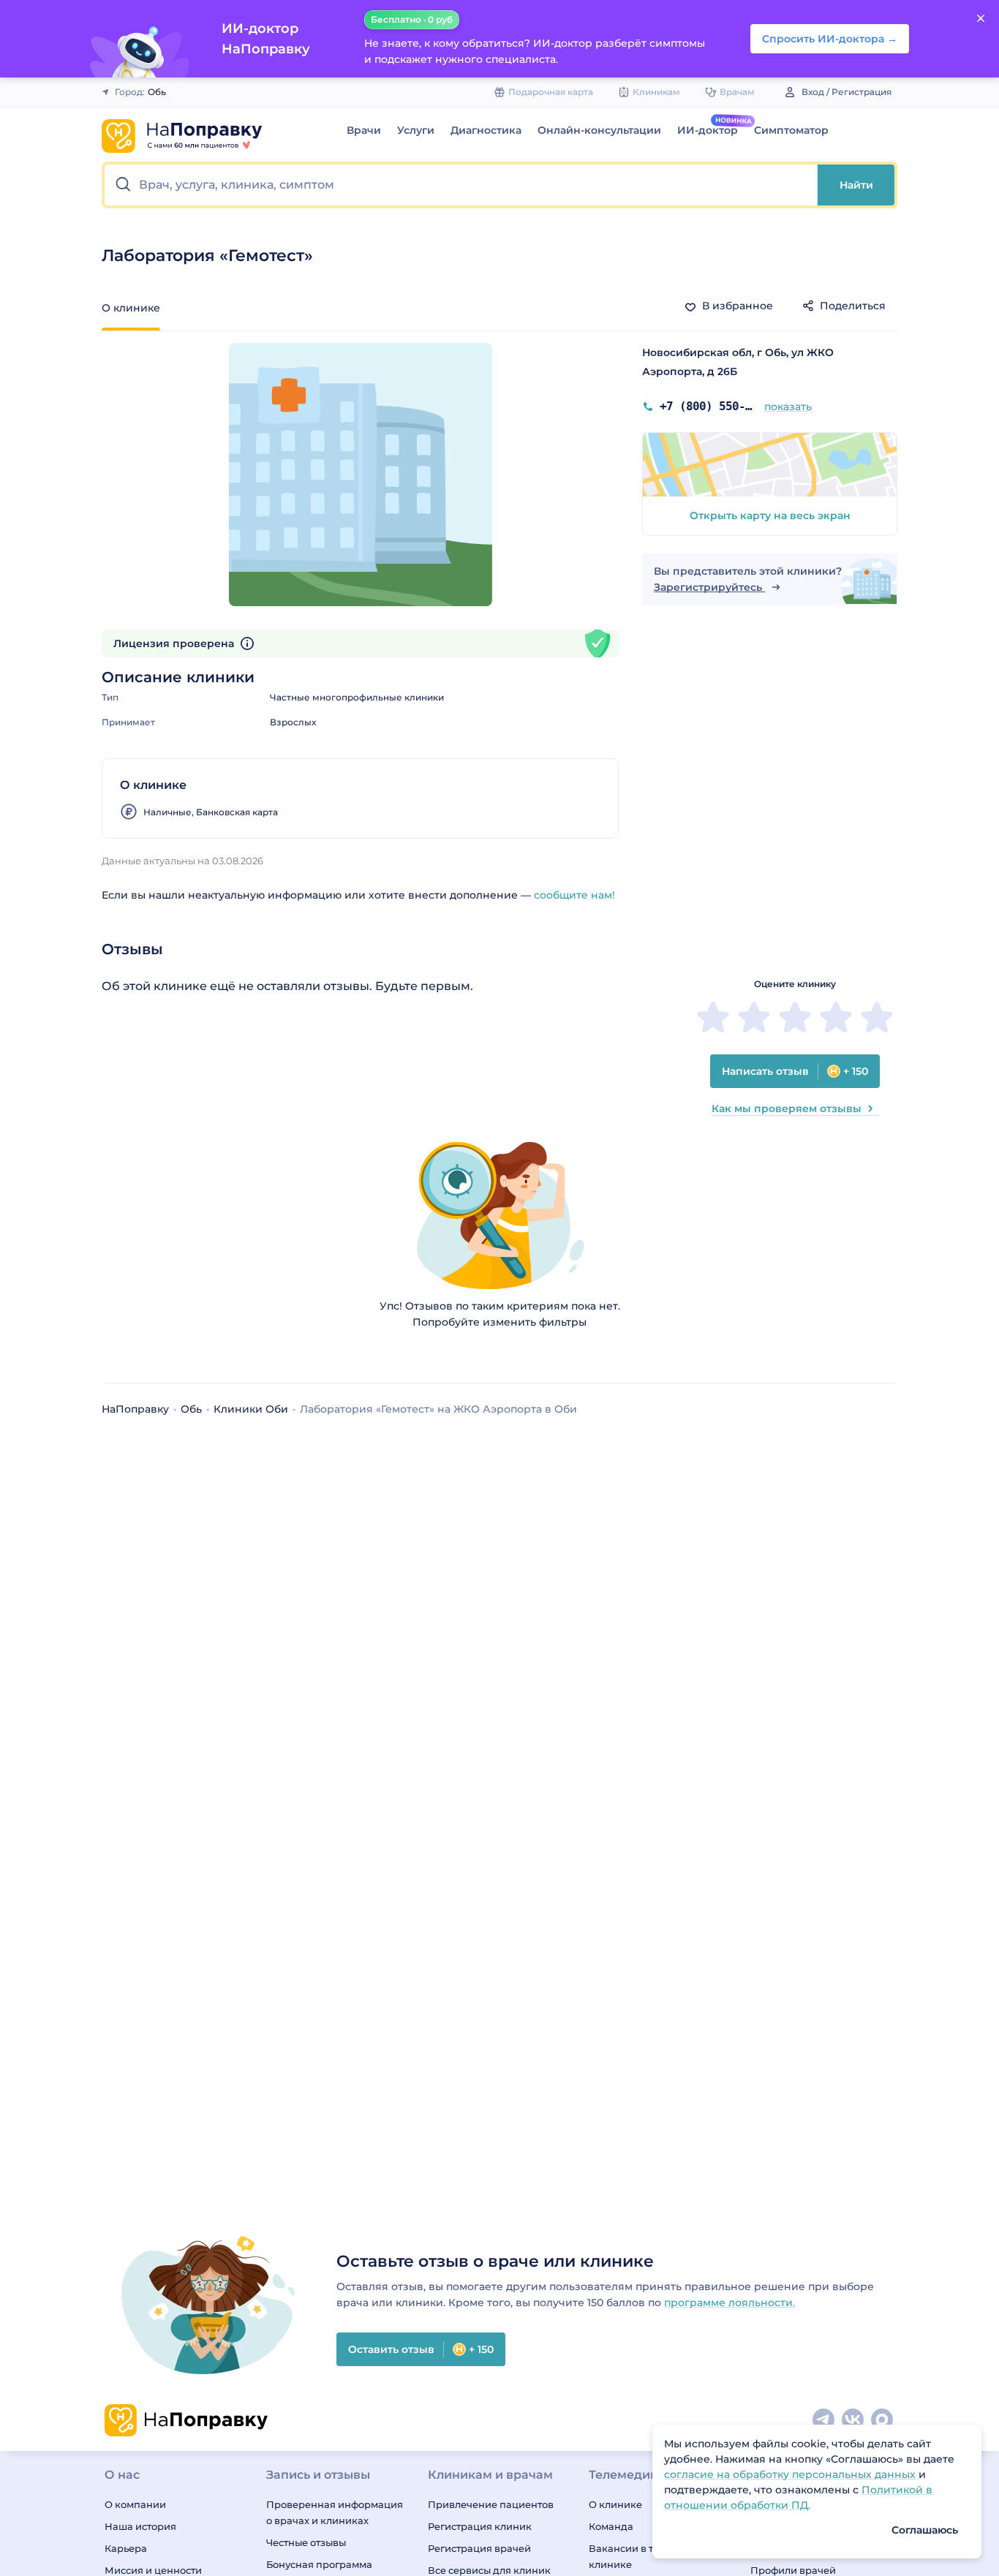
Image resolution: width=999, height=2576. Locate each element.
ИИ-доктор (708, 130)
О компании (135, 2504)
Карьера (126, 2548)
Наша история (140, 2526)
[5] (877, 1017)
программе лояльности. (730, 2303)
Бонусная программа (319, 2564)
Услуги (416, 130)
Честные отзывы (306, 2542)
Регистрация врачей (479, 2548)
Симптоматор (791, 130)
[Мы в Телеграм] (824, 2420)
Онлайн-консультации (599, 130)
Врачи (364, 130)
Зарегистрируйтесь (709, 587)
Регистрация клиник (480, 2526)
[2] (754, 1017)
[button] (461, 185)
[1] (713, 1017)
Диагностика (486, 130)
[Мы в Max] (883, 2420)
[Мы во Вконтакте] (853, 2420)
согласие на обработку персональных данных (791, 2474)
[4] (836, 1017)
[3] (795, 1017)
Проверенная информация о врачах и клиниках (335, 2512)
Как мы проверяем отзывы (787, 1108)
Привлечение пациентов (491, 2504)
